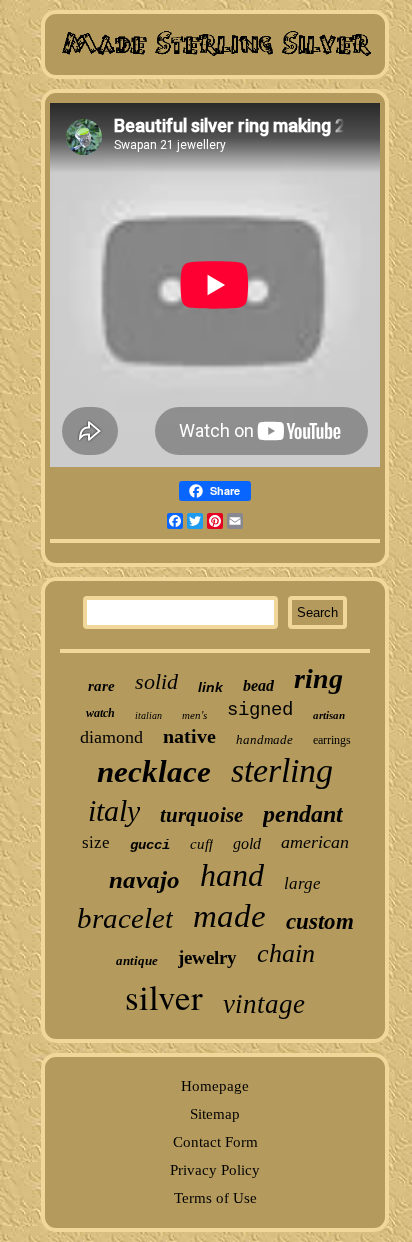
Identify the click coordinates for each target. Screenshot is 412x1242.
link (210, 687)
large (302, 883)
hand (232, 875)
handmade (264, 739)
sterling (282, 770)
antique (137, 960)
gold (247, 843)
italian (148, 715)
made (229, 916)
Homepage (215, 1086)
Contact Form (215, 1142)
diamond (111, 737)
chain (286, 953)
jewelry (207, 957)
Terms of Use (215, 1198)
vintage (264, 1004)
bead (258, 685)
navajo (144, 879)
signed (260, 710)
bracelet (125, 918)
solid (156, 681)
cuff (201, 844)
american (315, 842)
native (189, 736)
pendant (303, 814)
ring (318, 678)
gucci (150, 845)
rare (101, 686)
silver (164, 996)
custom (320, 921)
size (96, 842)
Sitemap (215, 1114)
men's (194, 715)
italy (114, 810)
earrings (332, 740)
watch (100, 713)
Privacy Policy (215, 1170)
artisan (329, 715)
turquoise (201, 815)
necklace (154, 771)
